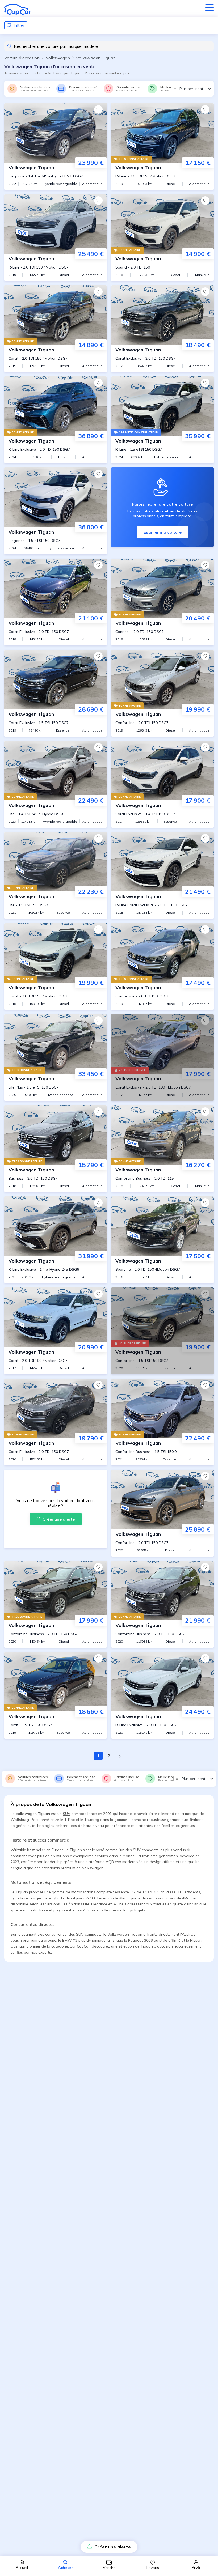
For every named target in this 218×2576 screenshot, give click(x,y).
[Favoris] (98, 109)
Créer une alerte (113, 2547)
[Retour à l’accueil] (18, 10)
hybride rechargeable (29, 1898)
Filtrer (19, 25)
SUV (67, 1814)
